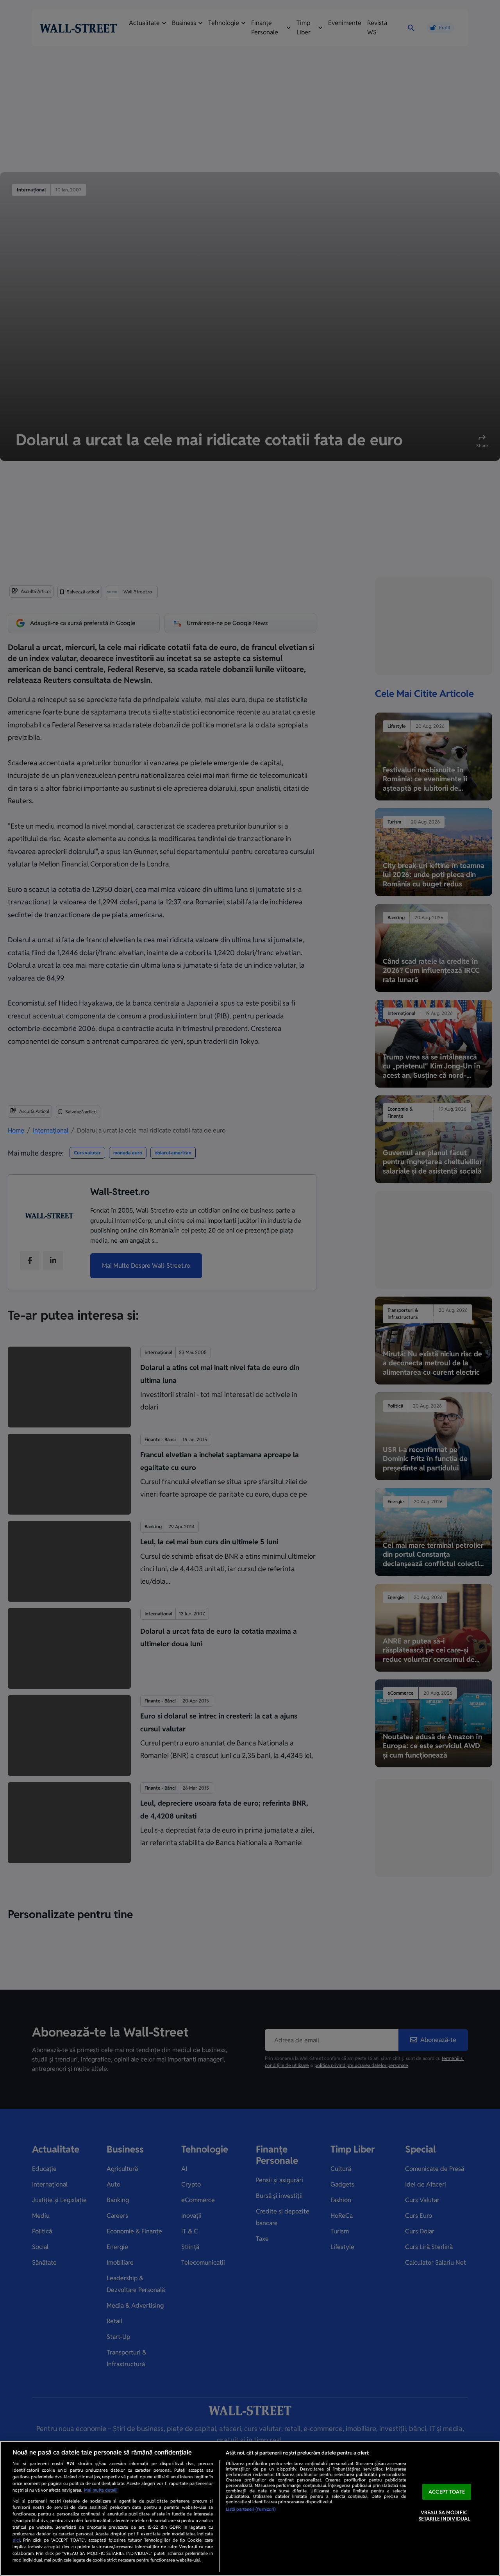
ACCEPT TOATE (447, 2492)
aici (16, 2540)
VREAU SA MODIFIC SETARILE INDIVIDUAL (444, 2516)
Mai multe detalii (101, 2490)
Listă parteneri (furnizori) (251, 2509)
